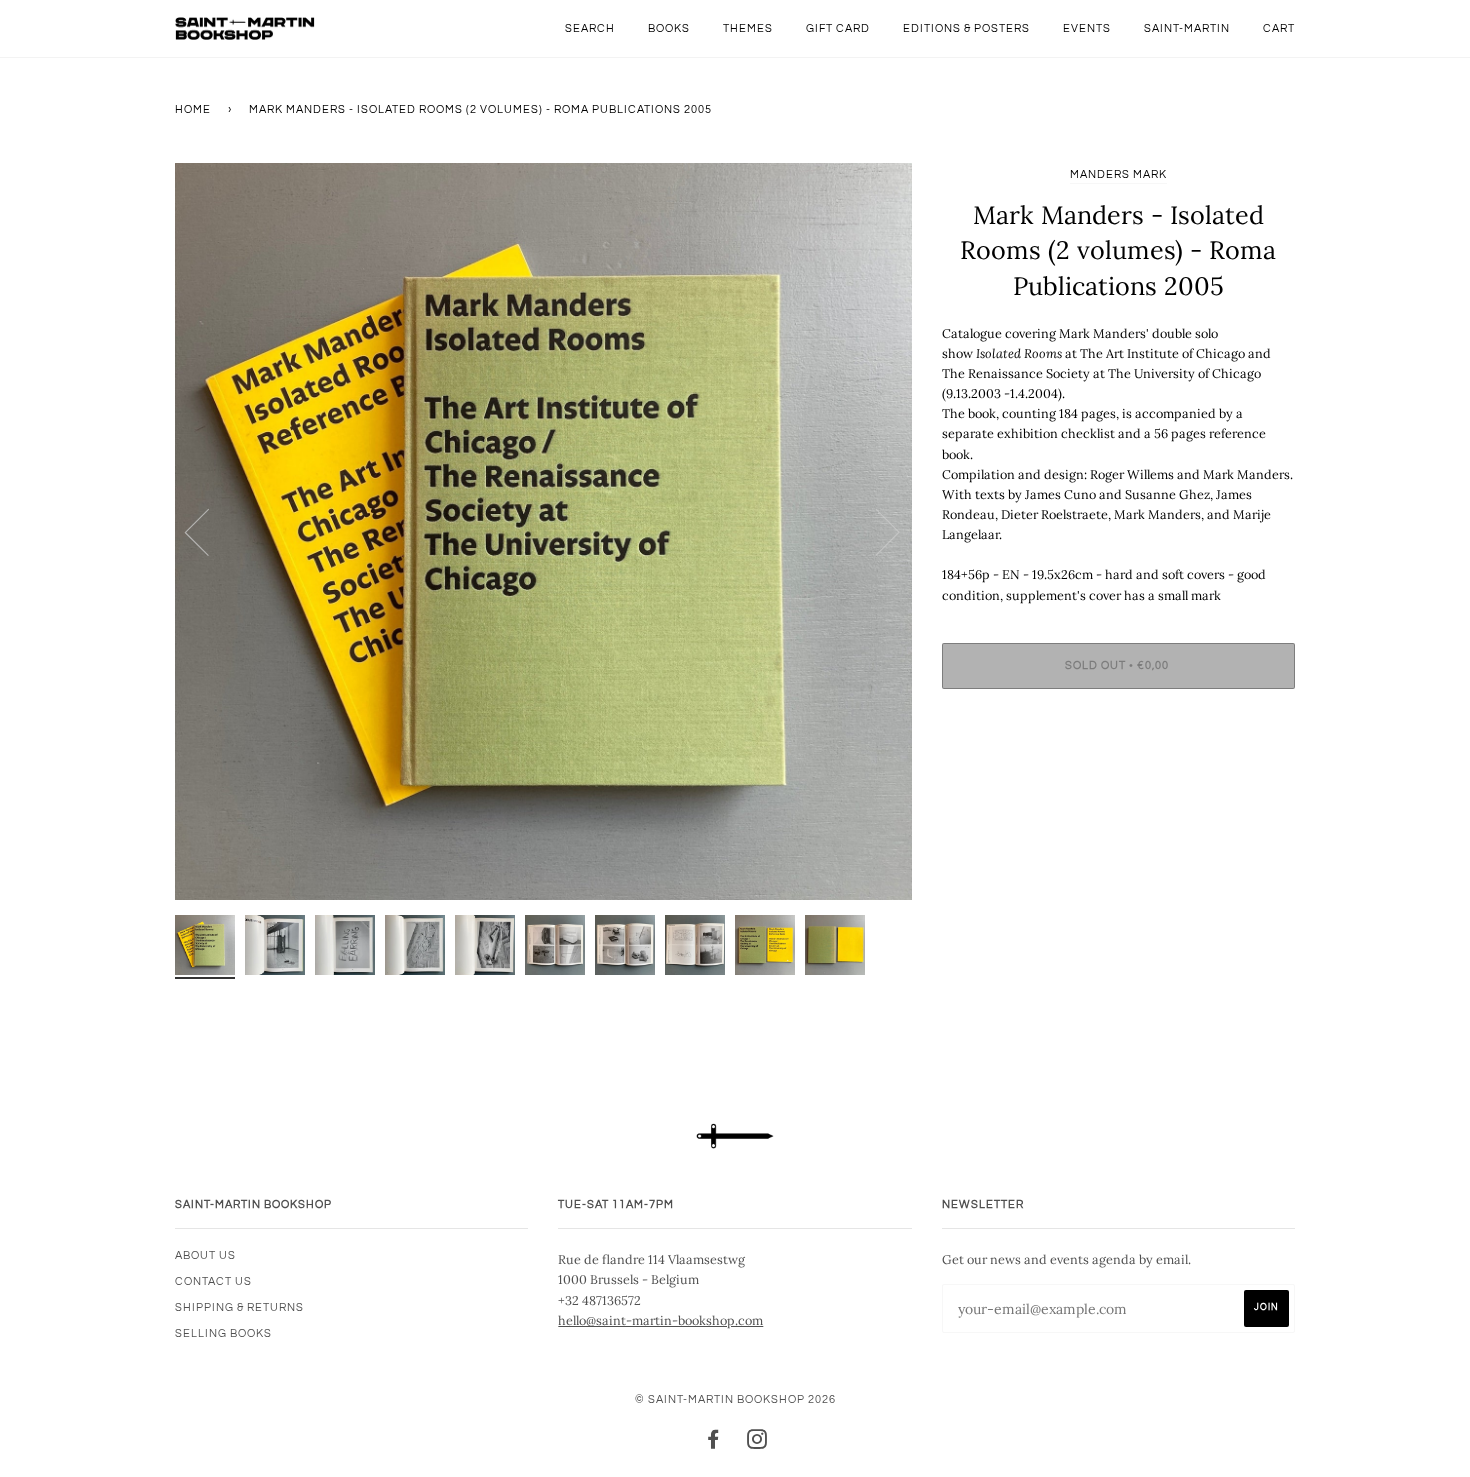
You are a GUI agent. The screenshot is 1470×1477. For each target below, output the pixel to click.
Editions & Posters (966, 28)
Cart (1279, 28)
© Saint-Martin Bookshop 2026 (735, 1399)
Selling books (223, 1333)
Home (193, 109)
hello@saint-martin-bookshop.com (660, 1320)
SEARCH (590, 28)
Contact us (213, 1281)
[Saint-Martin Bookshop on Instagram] (757, 1443)
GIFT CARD (838, 28)
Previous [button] (209, 531)
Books (669, 28)
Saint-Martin (1187, 28)
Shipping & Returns (239, 1307)
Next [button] (875, 531)
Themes (748, 28)
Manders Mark (1118, 174)
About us (205, 1255)
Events (1087, 28)
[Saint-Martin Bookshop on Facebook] (713, 1443)
